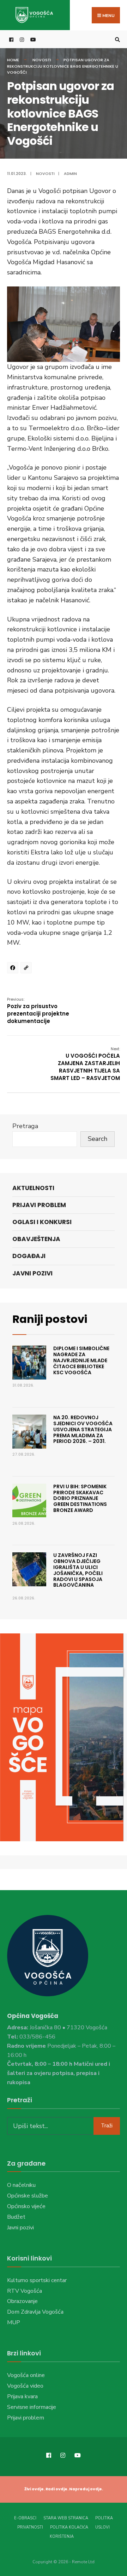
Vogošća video (25, 2386)
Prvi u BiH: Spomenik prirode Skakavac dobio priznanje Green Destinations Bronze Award (80, 1498)
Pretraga (25, 1126)
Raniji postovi (50, 1319)
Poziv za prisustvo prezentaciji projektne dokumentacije (38, 1011)
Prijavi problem (39, 1205)
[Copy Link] (27, 969)
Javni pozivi (32, 1273)
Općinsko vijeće (26, 2206)
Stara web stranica (66, 2518)
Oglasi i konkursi (42, 1222)
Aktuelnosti (33, 1188)
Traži (107, 2126)
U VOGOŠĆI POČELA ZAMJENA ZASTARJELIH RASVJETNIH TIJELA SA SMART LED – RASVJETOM (85, 1064)
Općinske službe (28, 2196)
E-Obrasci (25, 2518)
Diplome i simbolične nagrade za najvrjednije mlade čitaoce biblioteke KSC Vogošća (81, 1360)
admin (70, 174)
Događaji (29, 1256)
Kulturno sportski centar (37, 2280)
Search (98, 1139)
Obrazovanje (22, 2301)
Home (13, 60)
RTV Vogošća (25, 2291)
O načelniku (21, 2185)
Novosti (42, 60)
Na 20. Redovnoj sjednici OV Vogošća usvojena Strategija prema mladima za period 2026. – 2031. (83, 1429)
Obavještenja (36, 1239)
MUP (14, 2322)
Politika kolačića (69, 2527)
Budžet (16, 2217)
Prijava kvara (22, 2396)
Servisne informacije (32, 2407)
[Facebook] (14, 969)
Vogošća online (26, 2375)
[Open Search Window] (116, 39)
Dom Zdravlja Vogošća (35, 2312)
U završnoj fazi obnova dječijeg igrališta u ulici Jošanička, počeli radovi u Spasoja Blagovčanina (78, 1570)
